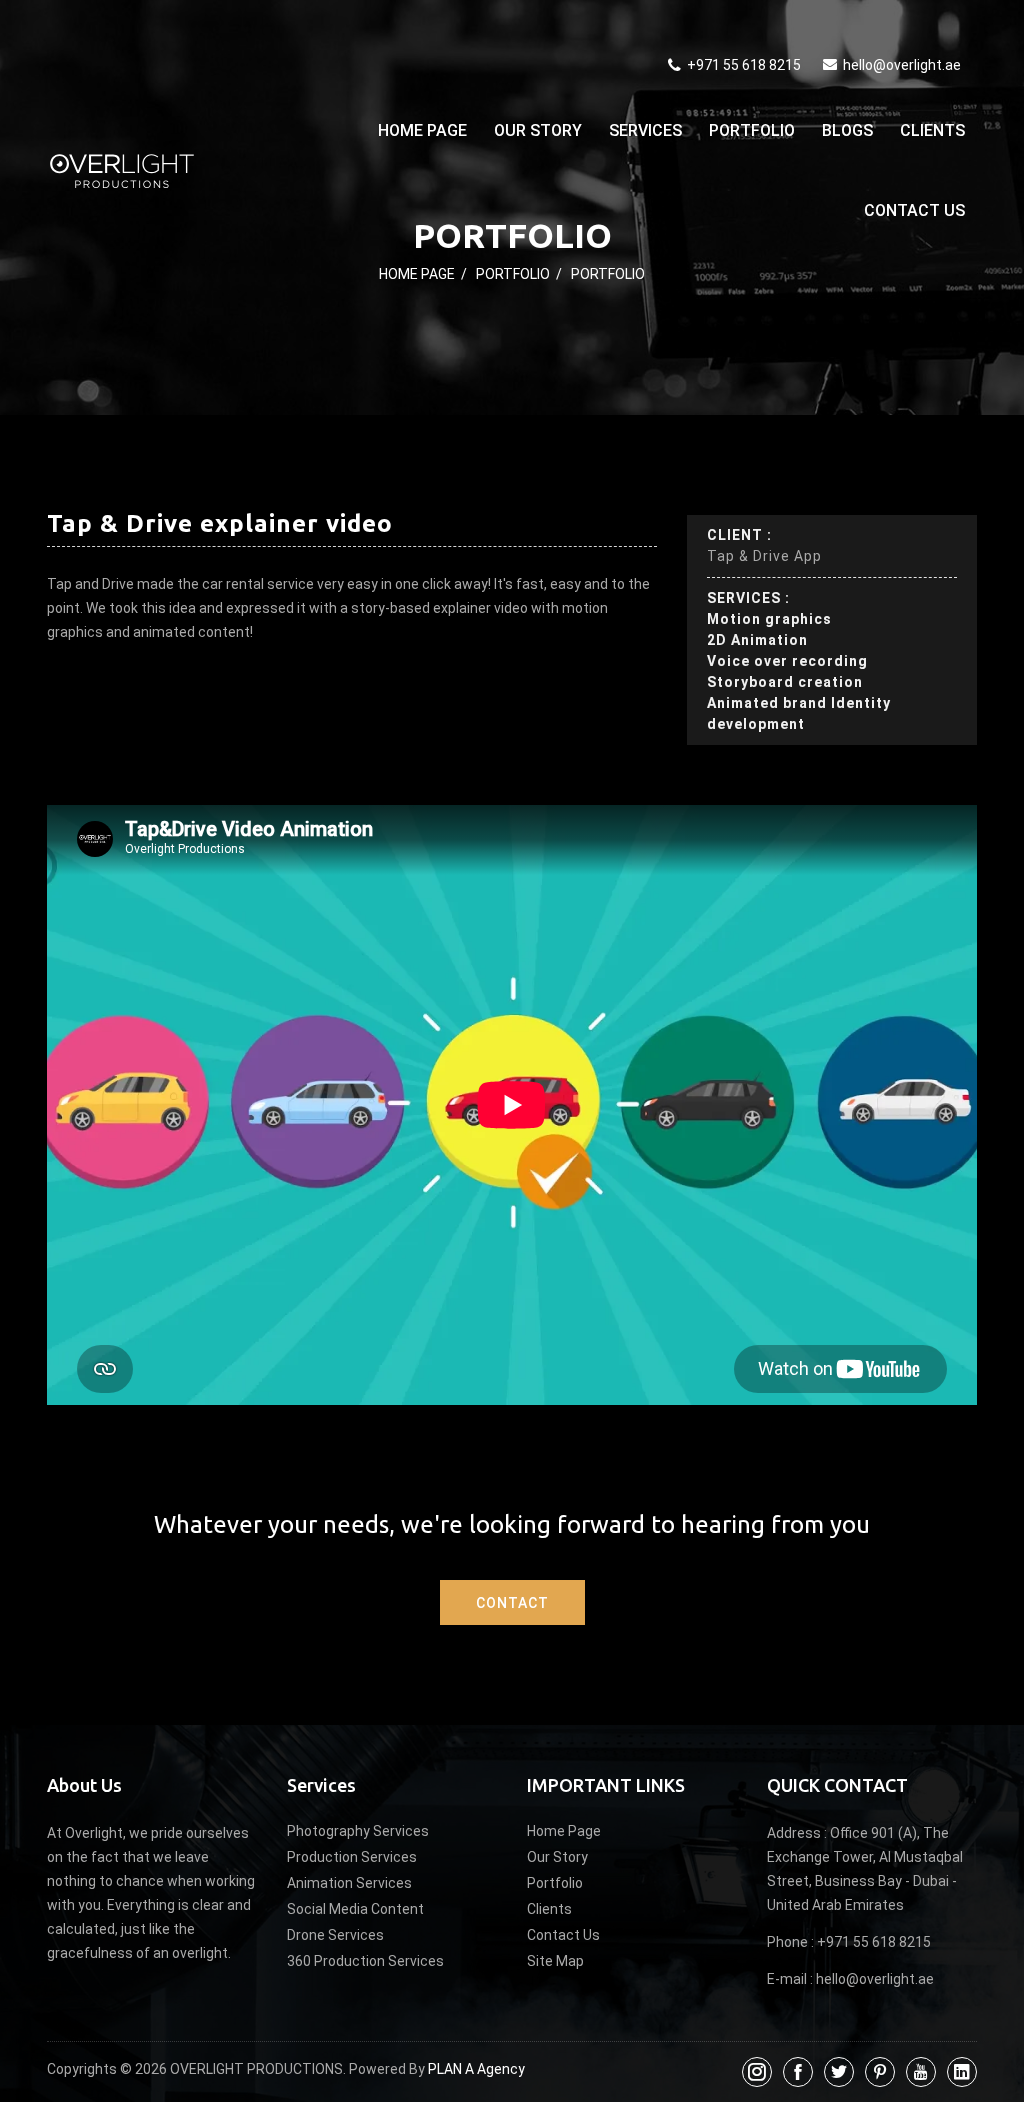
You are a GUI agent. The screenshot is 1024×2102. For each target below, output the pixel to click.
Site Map (555, 1961)
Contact (512, 1603)
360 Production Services (365, 1961)
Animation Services (349, 1883)
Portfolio (752, 130)
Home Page (422, 130)
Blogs (847, 130)
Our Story (538, 130)
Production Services (352, 1857)
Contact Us (914, 210)
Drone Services (335, 1935)
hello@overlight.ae (902, 65)
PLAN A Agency (476, 2069)
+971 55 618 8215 (742, 65)
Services (645, 130)
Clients (932, 130)
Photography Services (358, 1831)
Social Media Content (355, 1909)
